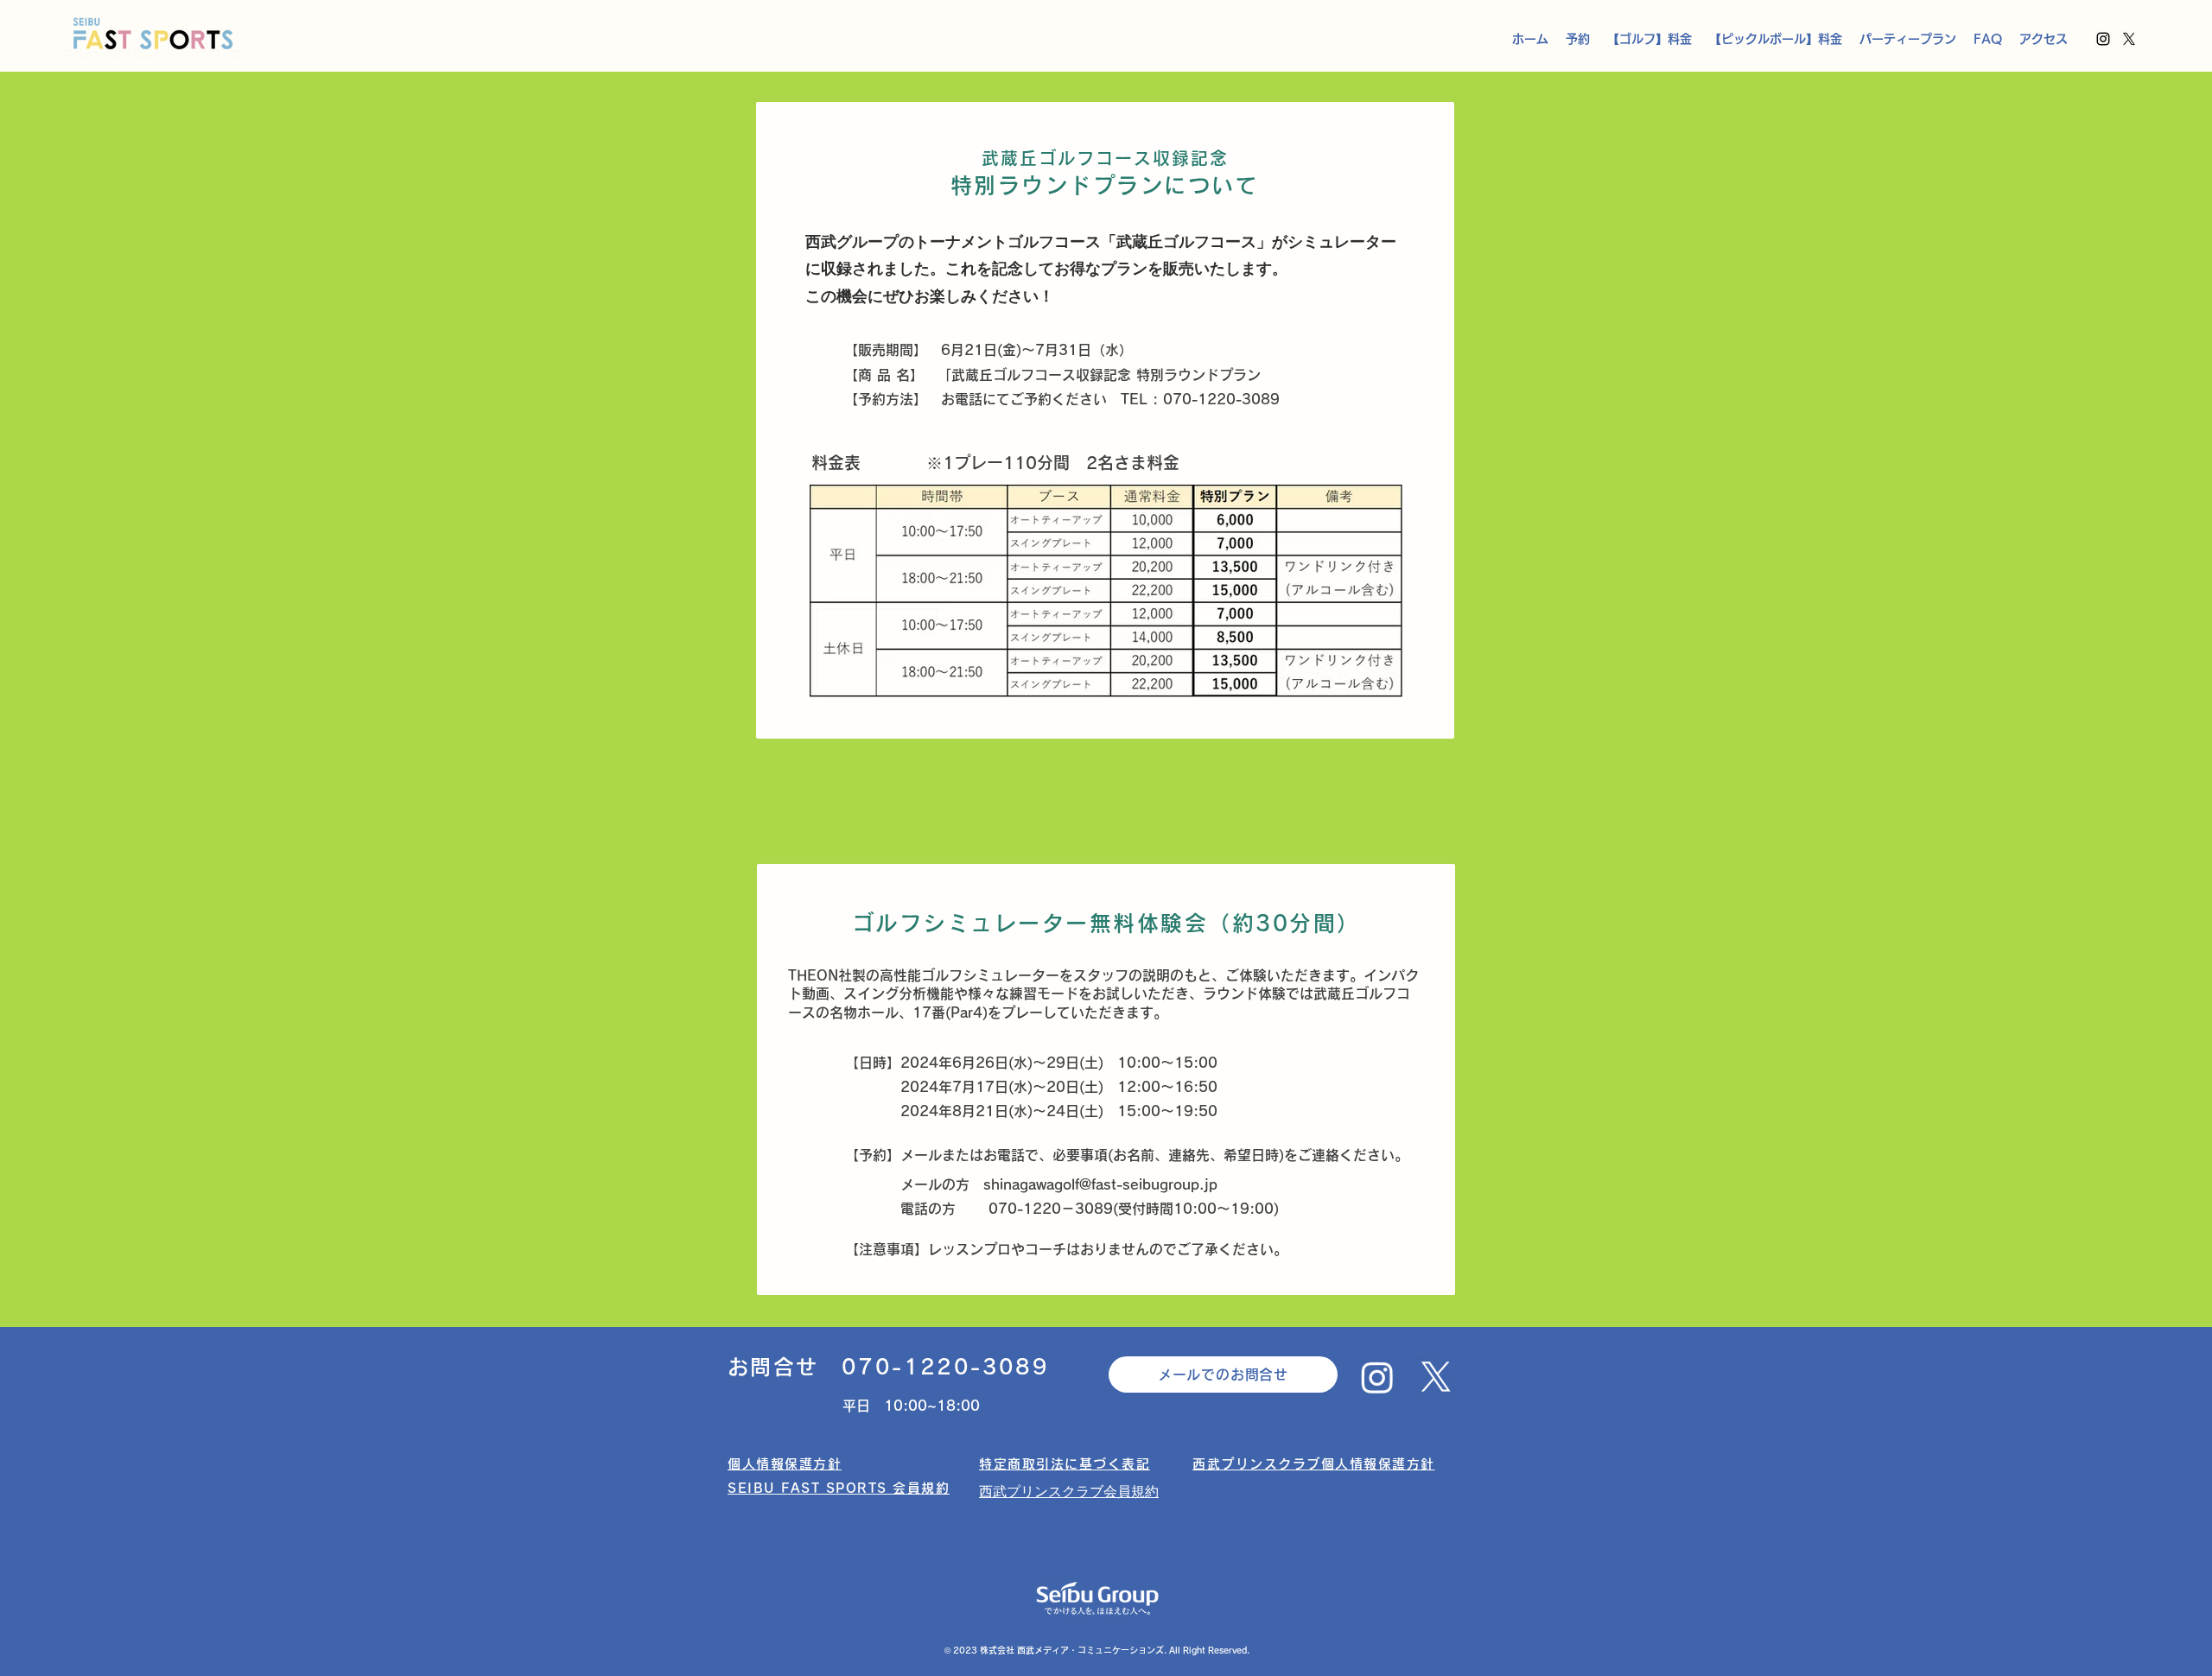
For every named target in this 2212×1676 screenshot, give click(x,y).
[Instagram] (2103, 39)
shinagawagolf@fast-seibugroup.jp (1100, 1184)
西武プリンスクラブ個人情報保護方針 (1314, 1464)
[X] (2129, 39)
